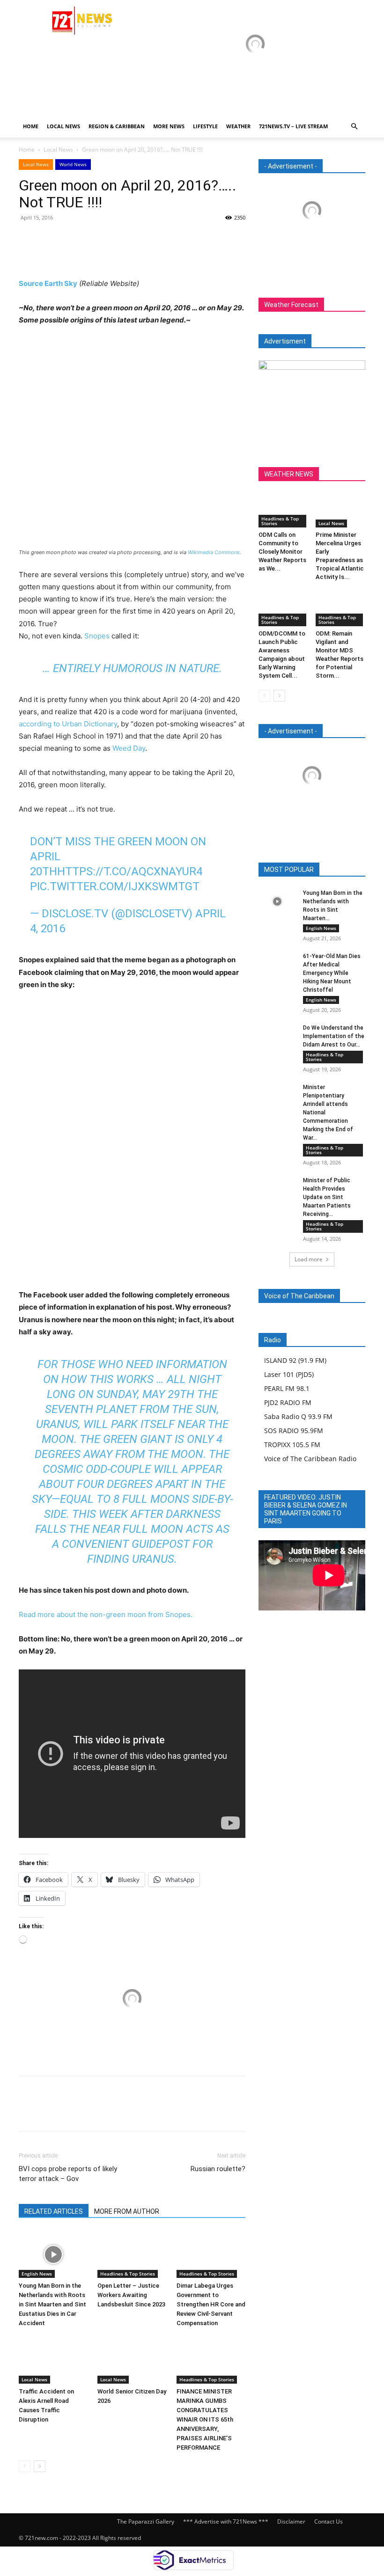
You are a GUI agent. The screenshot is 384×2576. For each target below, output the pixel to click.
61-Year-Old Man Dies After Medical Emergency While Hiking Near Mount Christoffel (332, 973)
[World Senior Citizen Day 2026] (132, 2360)
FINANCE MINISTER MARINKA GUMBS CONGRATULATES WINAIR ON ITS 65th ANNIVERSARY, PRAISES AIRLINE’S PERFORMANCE (205, 2419)
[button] (354, 127)
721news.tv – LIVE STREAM (293, 126)
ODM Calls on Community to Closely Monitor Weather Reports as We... (282, 552)
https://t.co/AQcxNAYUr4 (130, 871)
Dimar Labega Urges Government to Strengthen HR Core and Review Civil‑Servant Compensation (211, 2304)
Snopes (97, 636)
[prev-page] (25, 2466)
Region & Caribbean (117, 126)
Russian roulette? (218, 2169)
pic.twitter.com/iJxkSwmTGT (115, 886)
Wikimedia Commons (214, 552)
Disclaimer (291, 2521)
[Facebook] (28, 239)
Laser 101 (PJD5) (289, 1374)
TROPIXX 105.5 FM (292, 1445)
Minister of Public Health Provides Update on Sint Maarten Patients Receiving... (327, 1197)
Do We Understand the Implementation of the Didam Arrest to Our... (334, 1036)
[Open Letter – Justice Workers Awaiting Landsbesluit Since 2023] (132, 2254)
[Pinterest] (71, 239)
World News (73, 164)
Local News (63, 126)
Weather (238, 126)
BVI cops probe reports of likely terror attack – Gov (68, 2174)
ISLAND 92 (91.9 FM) (295, 1360)
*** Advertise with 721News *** (226, 2521)
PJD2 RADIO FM (288, 1402)
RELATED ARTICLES (54, 2211)
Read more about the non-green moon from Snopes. (106, 1614)
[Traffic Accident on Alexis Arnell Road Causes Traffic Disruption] (53, 2360)
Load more (309, 1259)
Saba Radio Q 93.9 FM (298, 1416)
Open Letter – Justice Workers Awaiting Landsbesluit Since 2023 (131, 2295)
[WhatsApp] (93, 239)
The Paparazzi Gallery (146, 2521)
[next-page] (40, 2466)
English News (37, 2274)
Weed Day (129, 748)
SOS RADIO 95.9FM (294, 1431)
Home (31, 126)
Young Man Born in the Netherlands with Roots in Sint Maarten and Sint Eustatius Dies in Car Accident (52, 2304)
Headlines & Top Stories (128, 2274)
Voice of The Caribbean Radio (310, 1459)
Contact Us (329, 2521)
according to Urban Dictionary (68, 724)
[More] (115, 239)
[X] (50, 239)
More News (169, 126)
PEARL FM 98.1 (287, 1388)
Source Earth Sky (48, 283)
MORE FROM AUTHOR (127, 2211)
